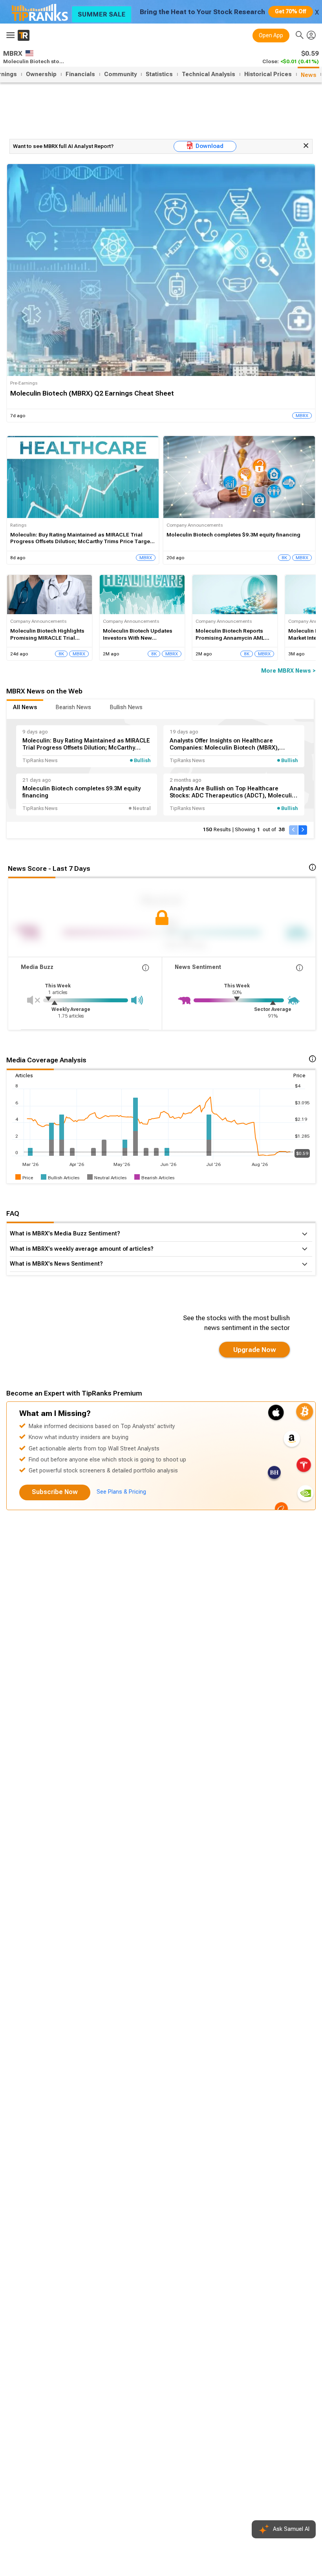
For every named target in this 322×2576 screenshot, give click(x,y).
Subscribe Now (55, 1492)
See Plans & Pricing (121, 1492)
